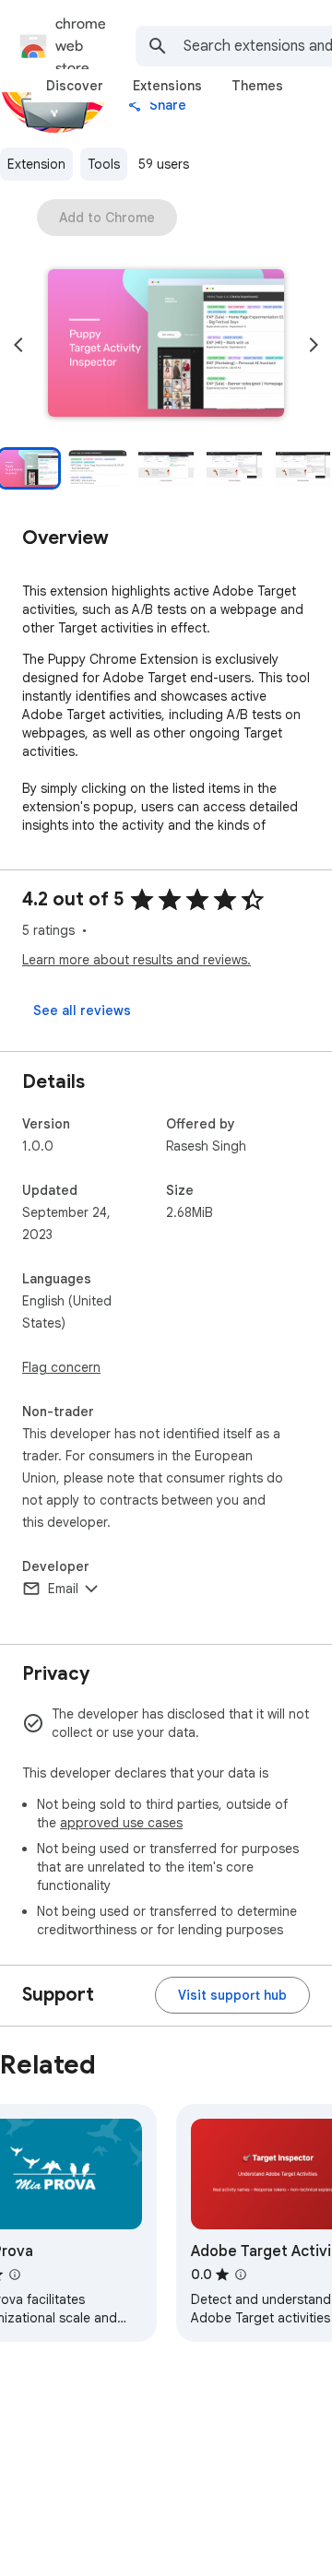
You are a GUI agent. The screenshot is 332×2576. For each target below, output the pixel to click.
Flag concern (61, 1367)
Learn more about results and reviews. (136, 960)
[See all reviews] (82, 1010)
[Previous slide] (18, 345)
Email (63, 1589)
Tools (104, 164)
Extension (36, 164)
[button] (166, 345)
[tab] (75, 86)
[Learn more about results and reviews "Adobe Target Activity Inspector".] (241, 2275)
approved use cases (121, 1823)
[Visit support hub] (232, 1995)
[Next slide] (314, 345)
